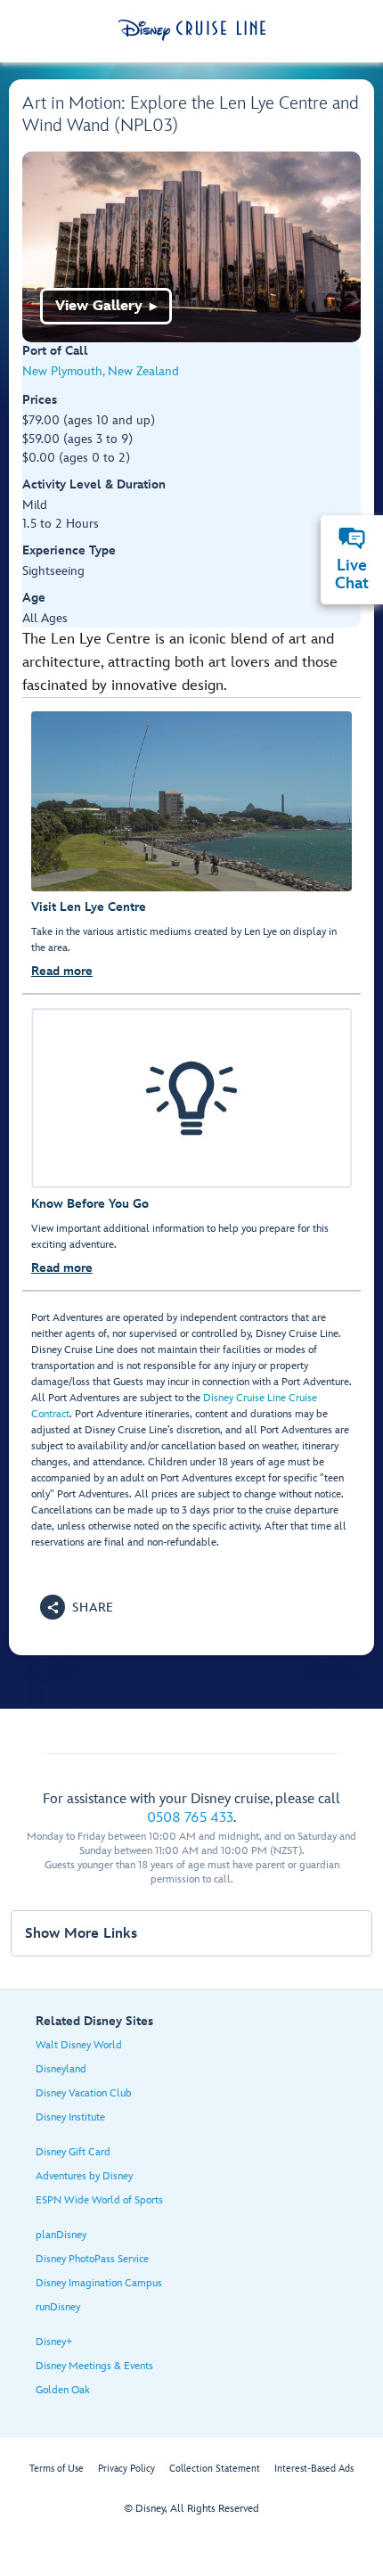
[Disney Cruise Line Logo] (192, 30)
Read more (62, 971)
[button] (77, 1607)
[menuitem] (352, 538)
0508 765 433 (190, 1818)
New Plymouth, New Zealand (101, 371)
